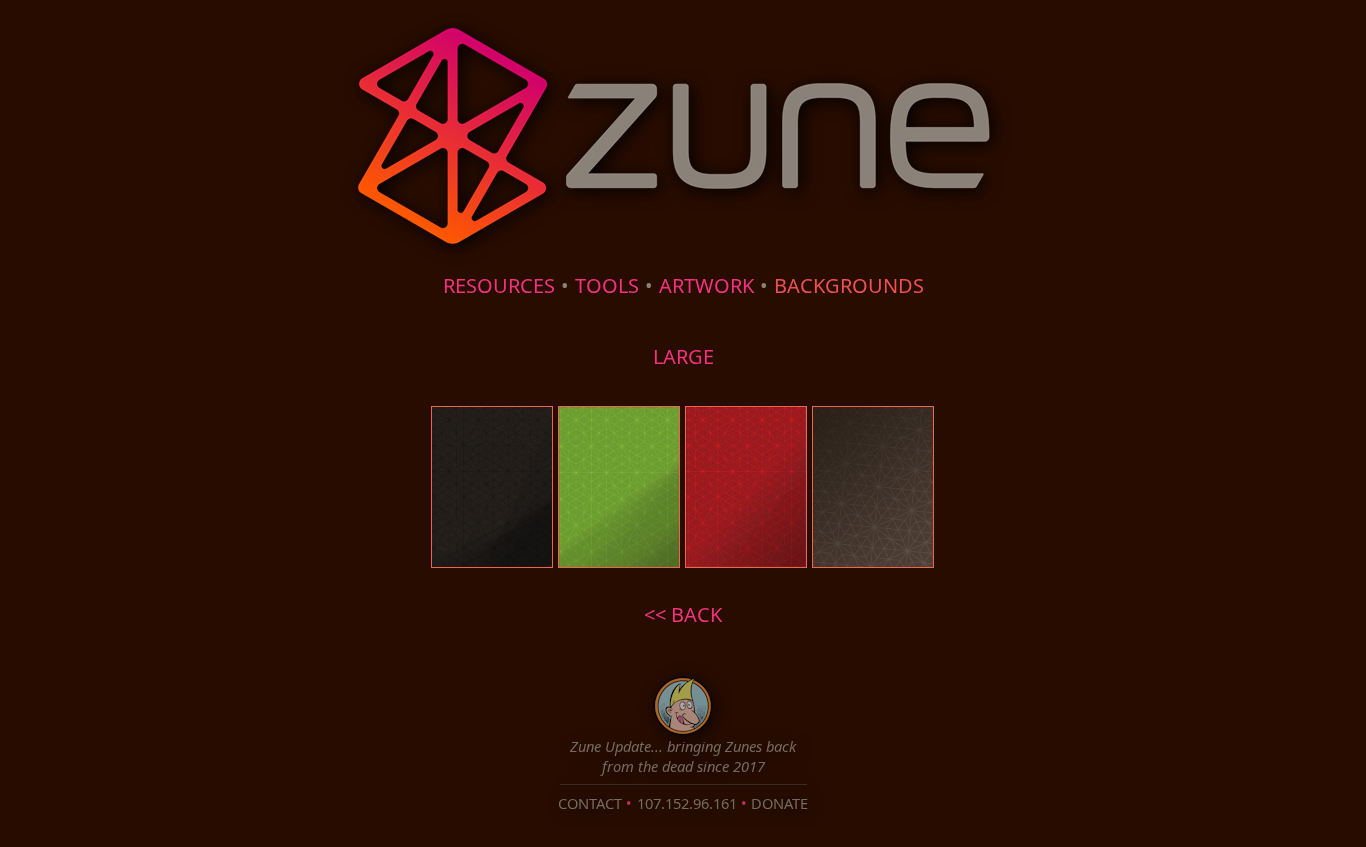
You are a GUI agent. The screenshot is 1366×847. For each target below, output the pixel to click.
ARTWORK (706, 285)
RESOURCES (499, 285)
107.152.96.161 (687, 803)
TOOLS (607, 285)
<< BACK (683, 614)
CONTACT (590, 803)
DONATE (779, 803)
